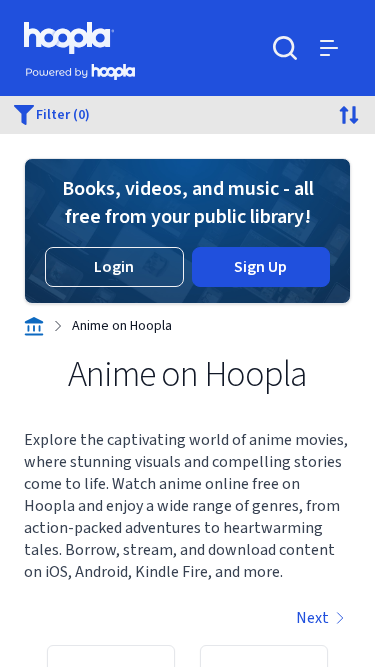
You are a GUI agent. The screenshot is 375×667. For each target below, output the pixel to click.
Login (114, 267)
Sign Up (260, 267)
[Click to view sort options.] (349, 115)
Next (312, 618)
